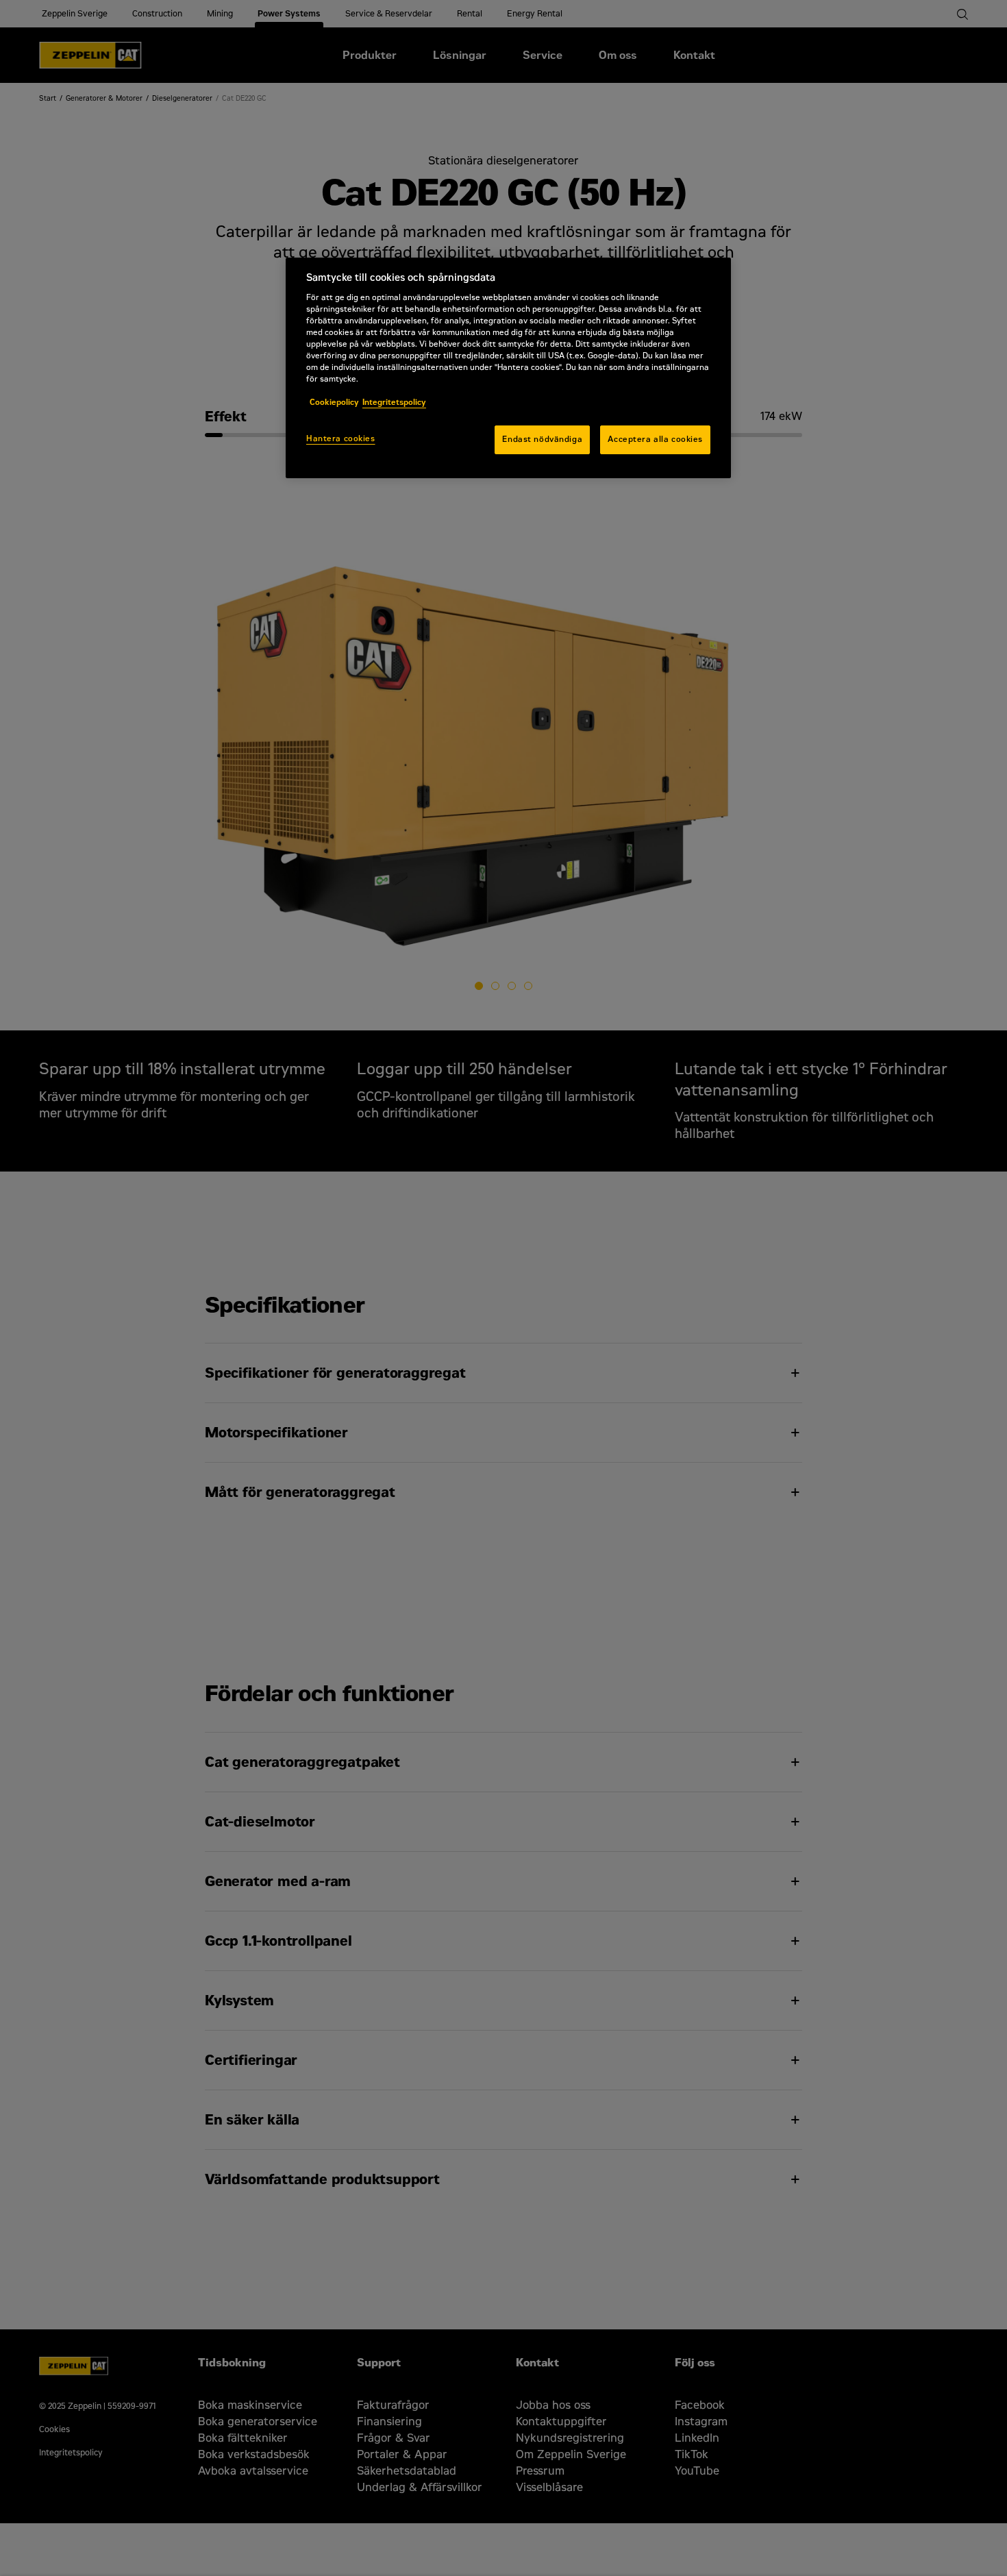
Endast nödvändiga (542, 439)
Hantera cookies (341, 438)
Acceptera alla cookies (655, 439)
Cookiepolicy (334, 402)
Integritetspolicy (394, 402)
